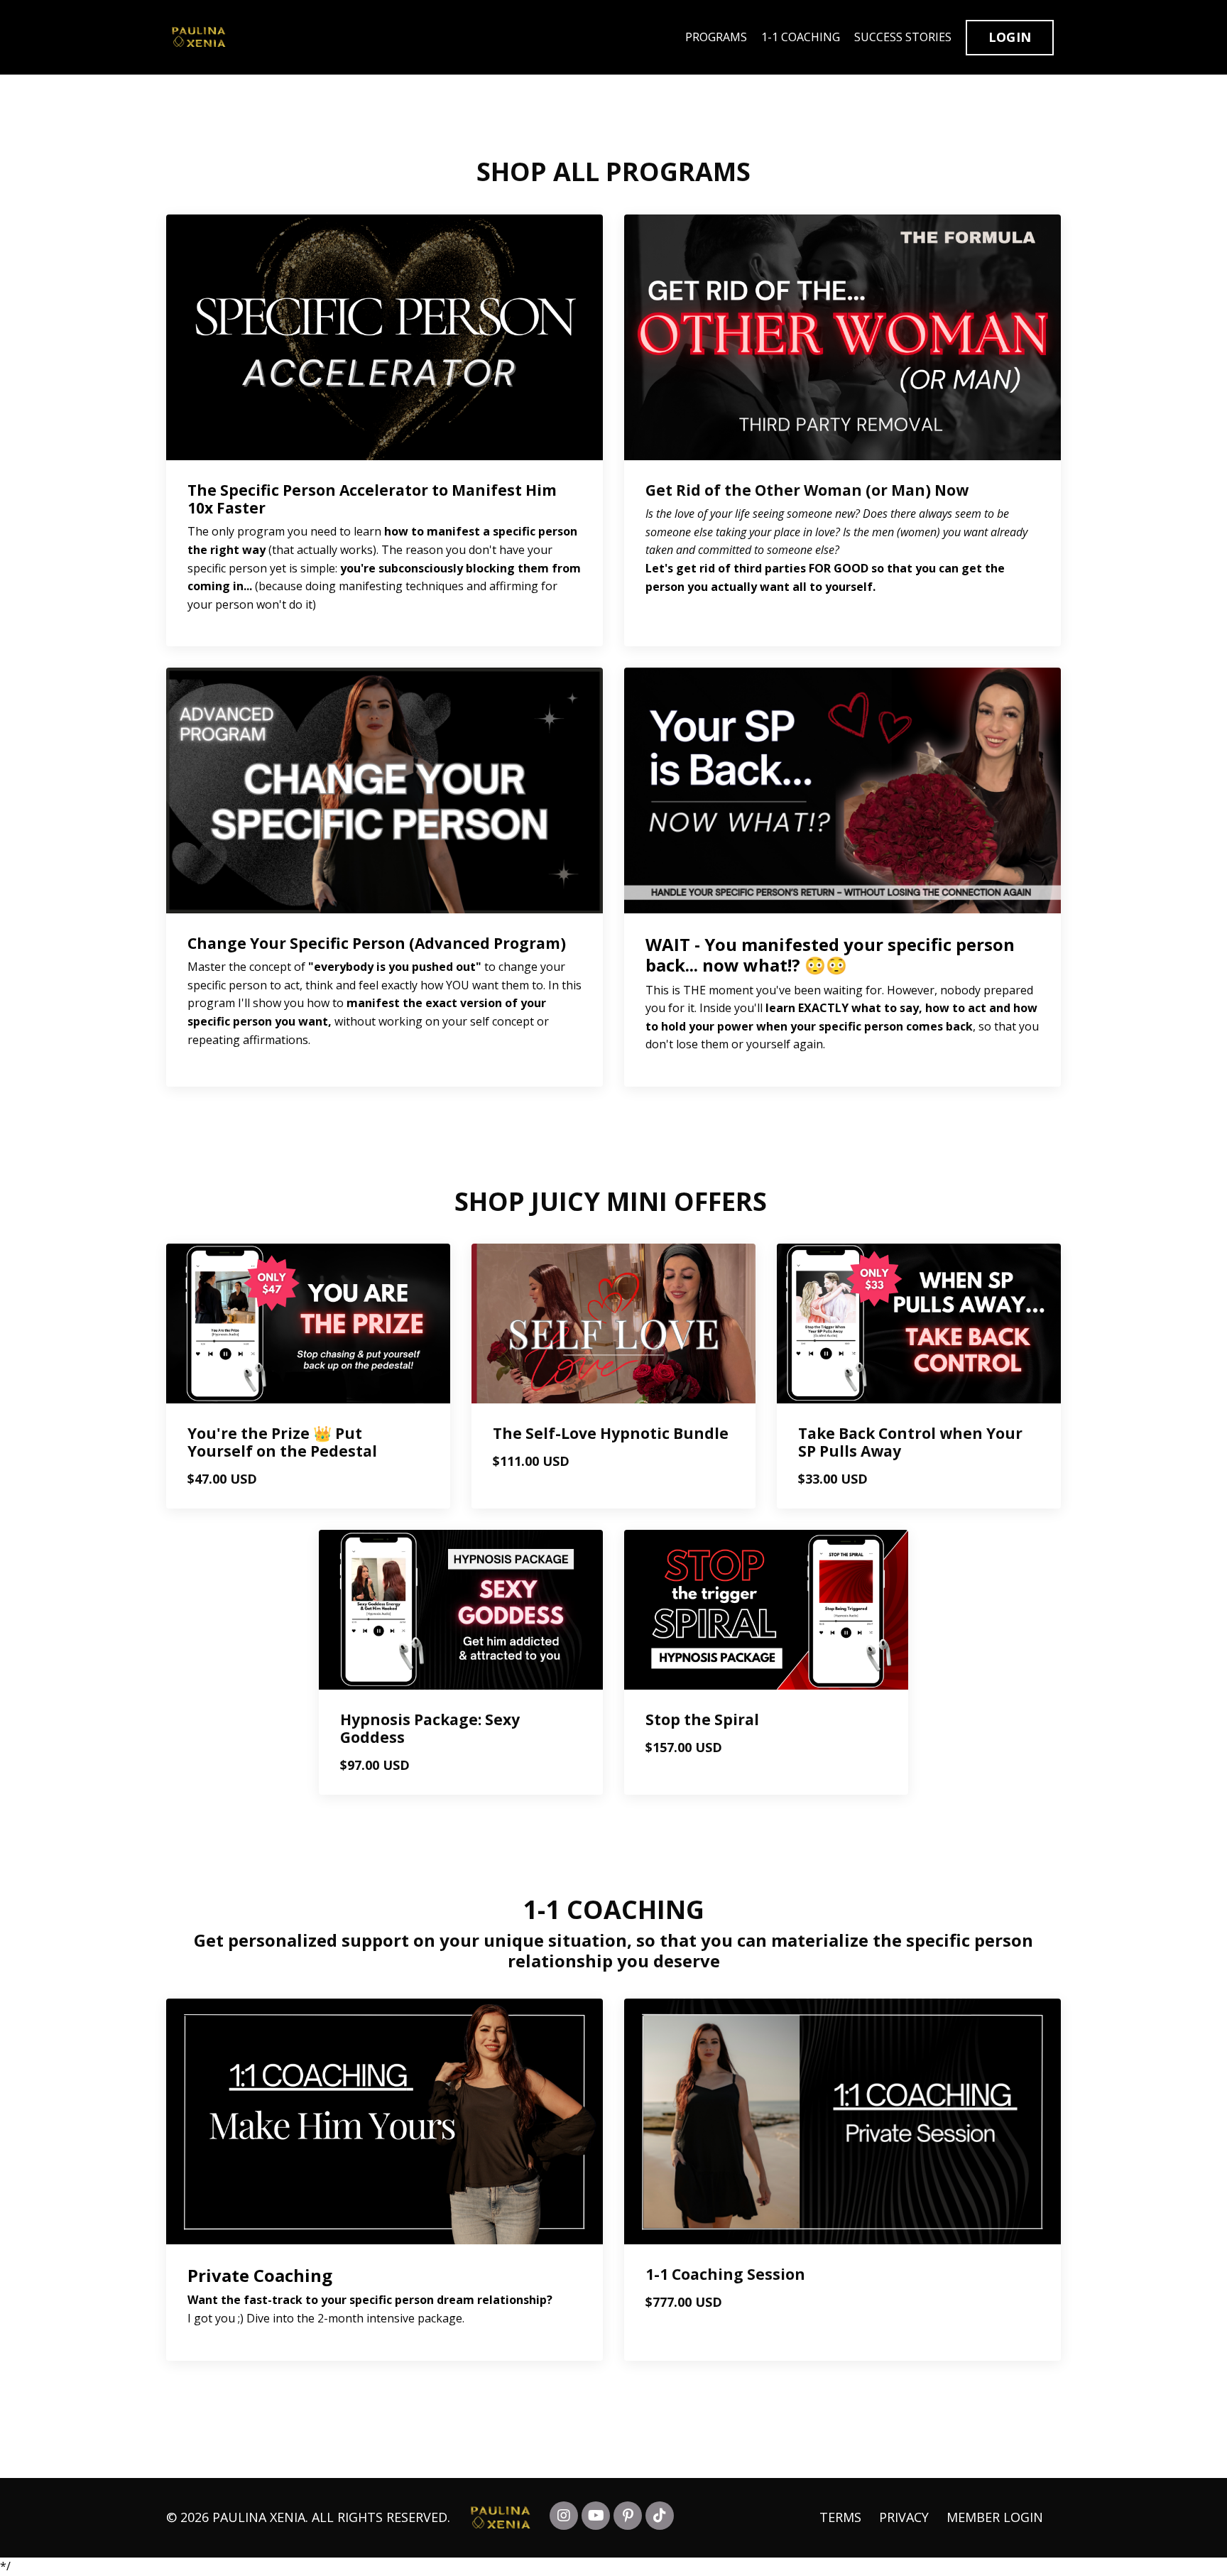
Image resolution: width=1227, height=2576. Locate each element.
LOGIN (1010, 37)
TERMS (840, 2517)
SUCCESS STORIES (903, 37)
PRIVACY (906, 2517)
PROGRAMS (716, 37)
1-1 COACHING (801, 37)
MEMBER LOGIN (995, 2517)
